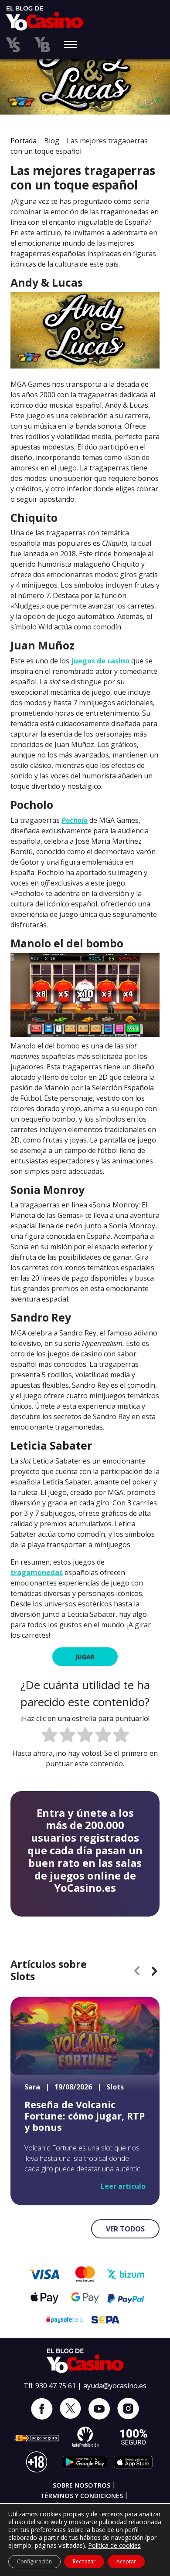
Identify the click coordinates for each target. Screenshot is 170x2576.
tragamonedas (37, 1572)
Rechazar (84, 2561)
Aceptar (126, 2561)
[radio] (49, 1736)
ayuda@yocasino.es (115, 2386)
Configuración (34, 2561)
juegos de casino (100, 661)
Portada (24, 141)
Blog (52, 141)
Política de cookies (114, 2545)
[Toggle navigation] (71, 45)
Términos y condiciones (82, 2496)
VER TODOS (125, 2229)
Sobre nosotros (82, 2485)
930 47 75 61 (56, 2386)
